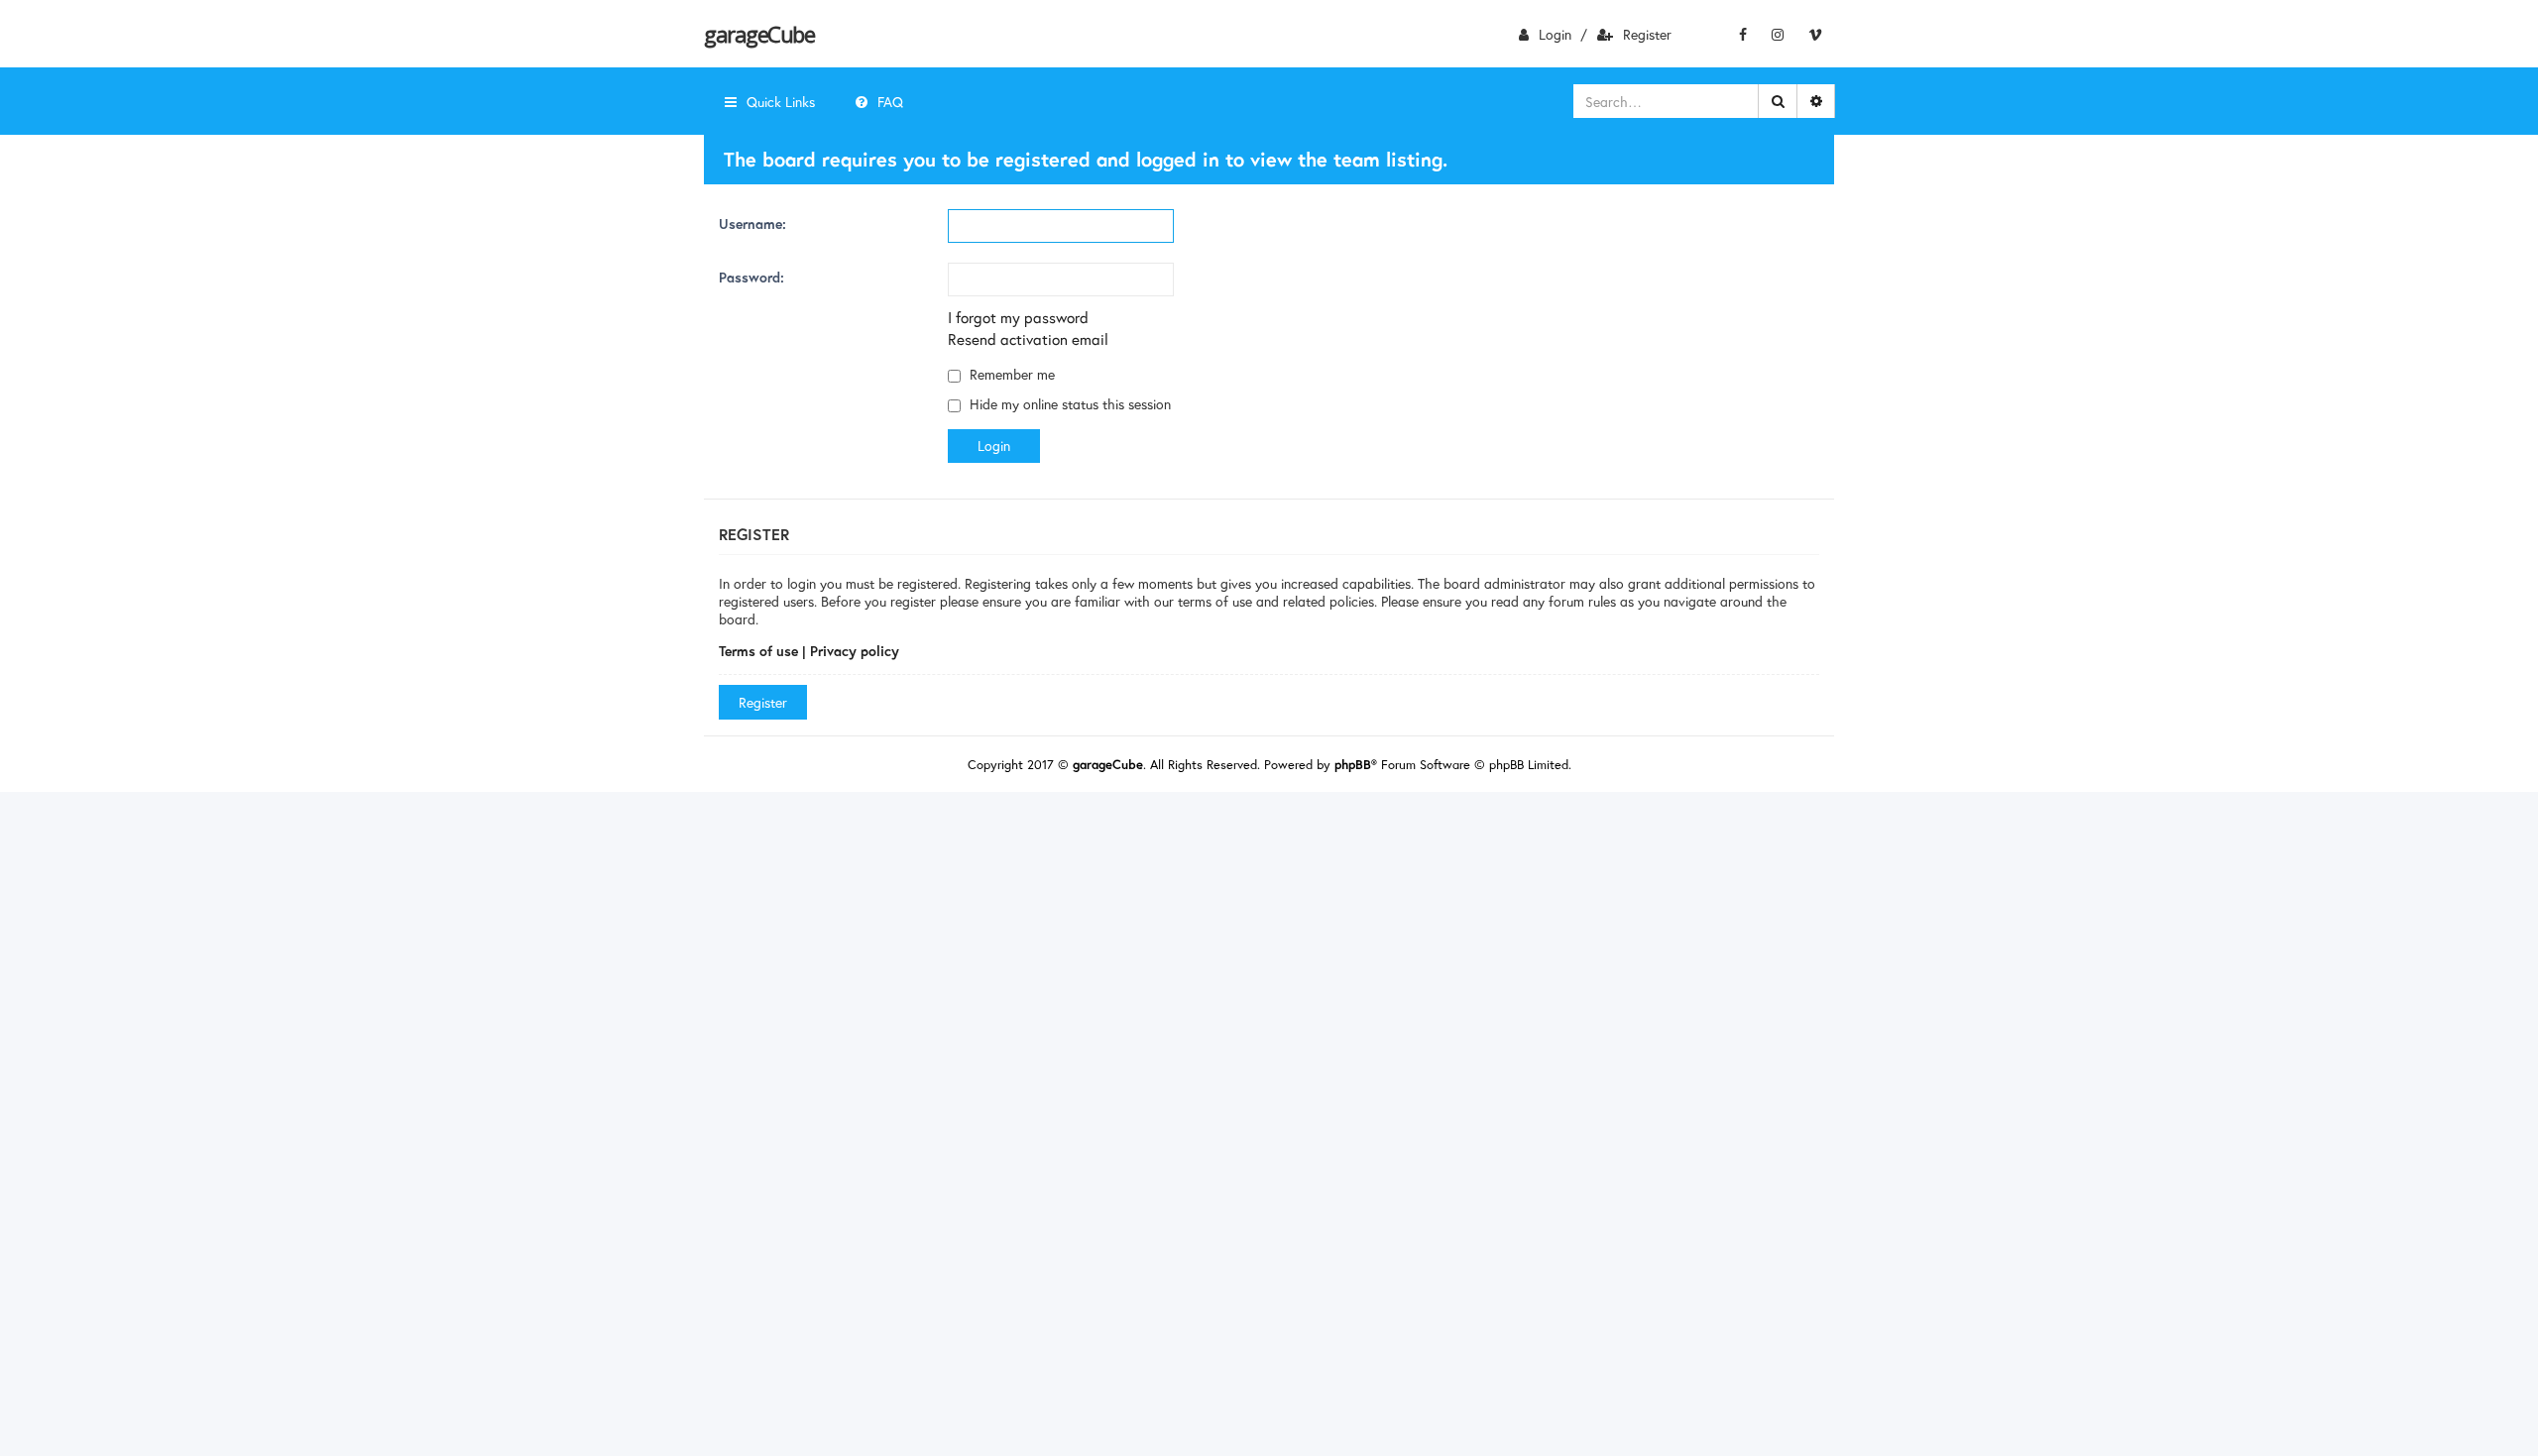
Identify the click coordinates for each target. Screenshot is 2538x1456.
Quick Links (781, 102)
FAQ (890, 102)
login (1555, 34)
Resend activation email (1028, 339)
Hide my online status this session (1068, 404)
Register (1647, 34)
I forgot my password (1018, 317)
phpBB (1353, 765)
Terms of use (758, 651)
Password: (751, 277)
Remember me (1010, 374)
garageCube (759, 34)
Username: (752, 224)
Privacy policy (855, 651)
